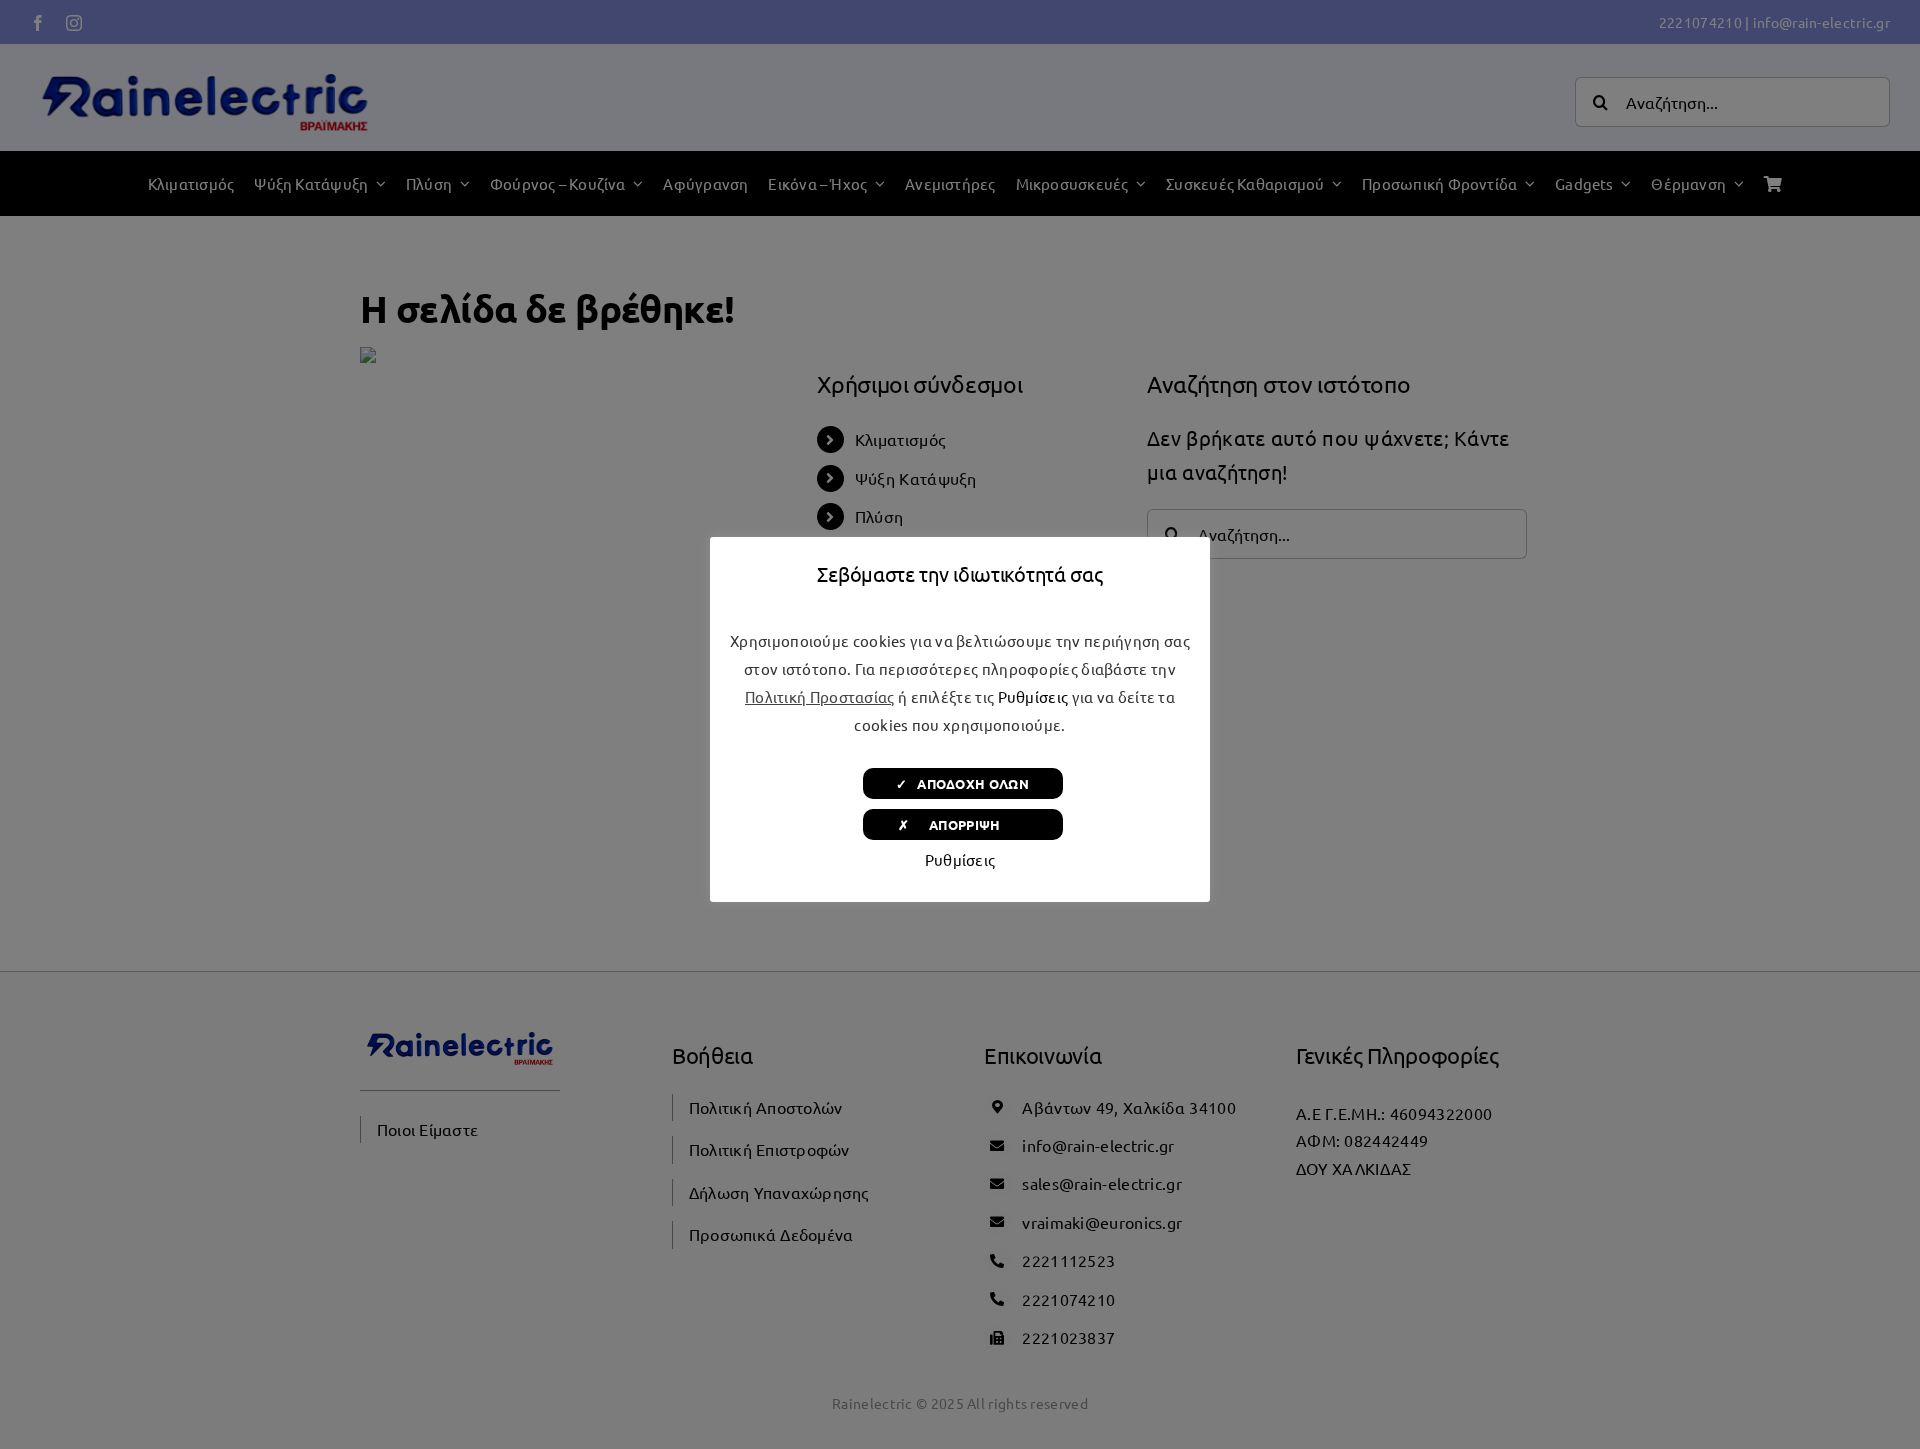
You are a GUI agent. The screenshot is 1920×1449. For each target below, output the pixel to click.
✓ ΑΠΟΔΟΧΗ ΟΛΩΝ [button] (962, 783)
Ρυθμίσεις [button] (1033, 696)
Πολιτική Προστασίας (820, 696)
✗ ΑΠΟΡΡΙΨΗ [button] (962, 824)
